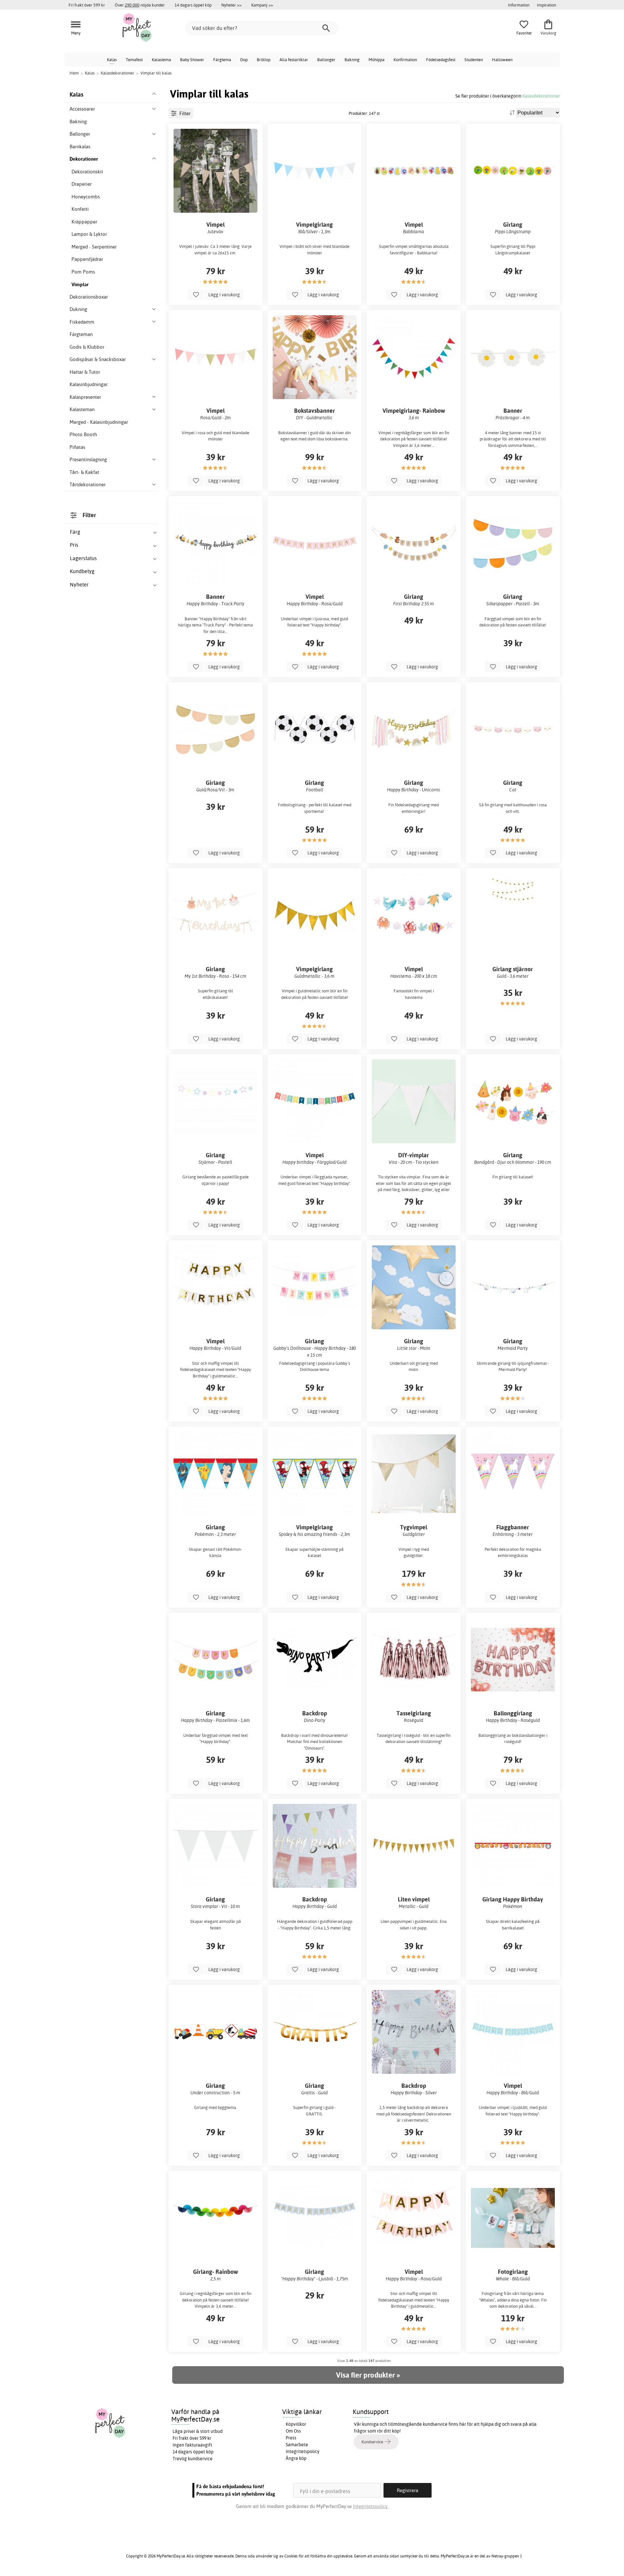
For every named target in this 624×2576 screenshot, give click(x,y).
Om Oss (293, 2431)
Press (291, 2438)
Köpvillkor (296, 2424)
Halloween (502, 60)
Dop (244, 60)
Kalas (112, 60)
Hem (74, 73)
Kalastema (161, 60)
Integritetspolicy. (371, 2506)
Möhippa (377, 60)
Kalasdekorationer (541, 96)
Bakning (352, 60)
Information (519, 5)
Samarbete (297, 2445)
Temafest (134, 60)
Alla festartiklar (294, 60)
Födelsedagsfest (441, 60)
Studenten (474, 60)
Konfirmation (405, 60)
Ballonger (326, 60)
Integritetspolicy (303, 2451)
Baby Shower (192, 60)
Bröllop (264, 60)
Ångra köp (296, 2458)
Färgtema (222, 60)
